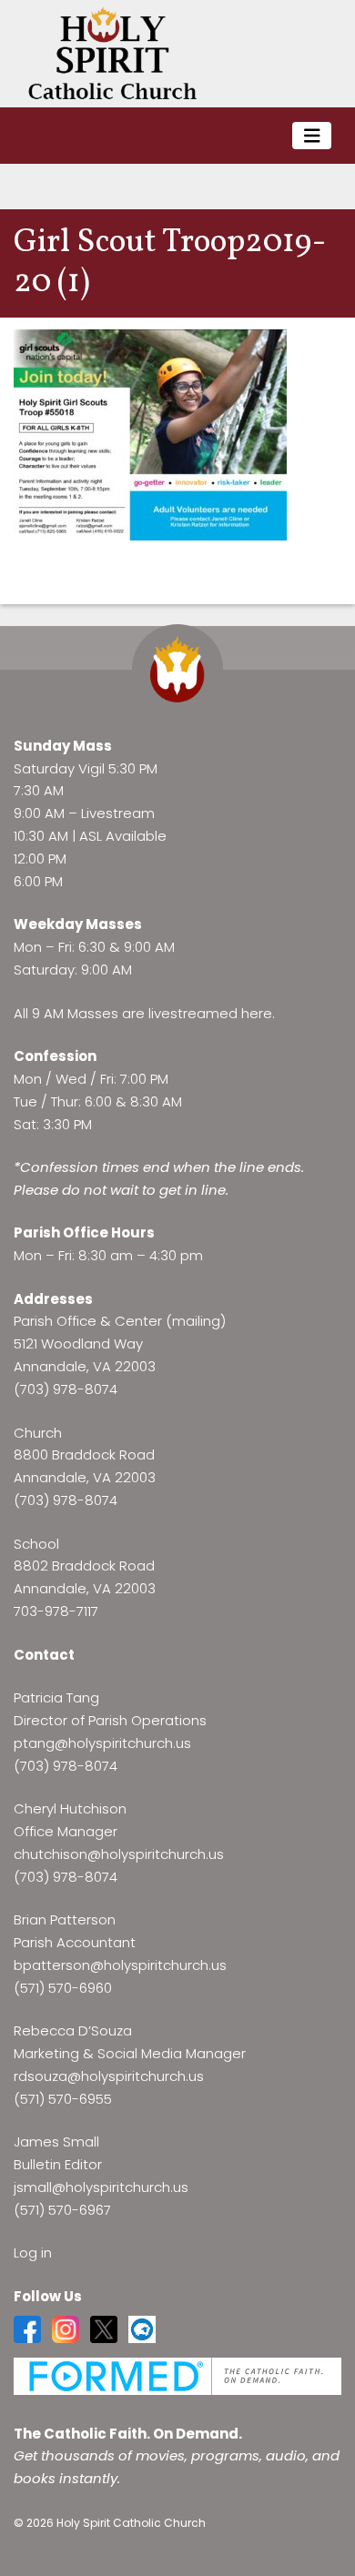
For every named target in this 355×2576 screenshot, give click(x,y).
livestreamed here (210, 1013)
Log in (33, 2253)
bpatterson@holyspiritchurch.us (120, 1965)
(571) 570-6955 (63, 2099)
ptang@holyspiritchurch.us (102, 1743)
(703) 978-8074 (66, 1389)
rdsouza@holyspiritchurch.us (109, 2076)
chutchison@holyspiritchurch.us (119, 1854)
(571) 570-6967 (62, 2210)
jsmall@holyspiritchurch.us (101, 2187)
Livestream (118, 813)
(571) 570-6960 (63, 1988)
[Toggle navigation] (312, 136)
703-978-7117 (56, 1611)
